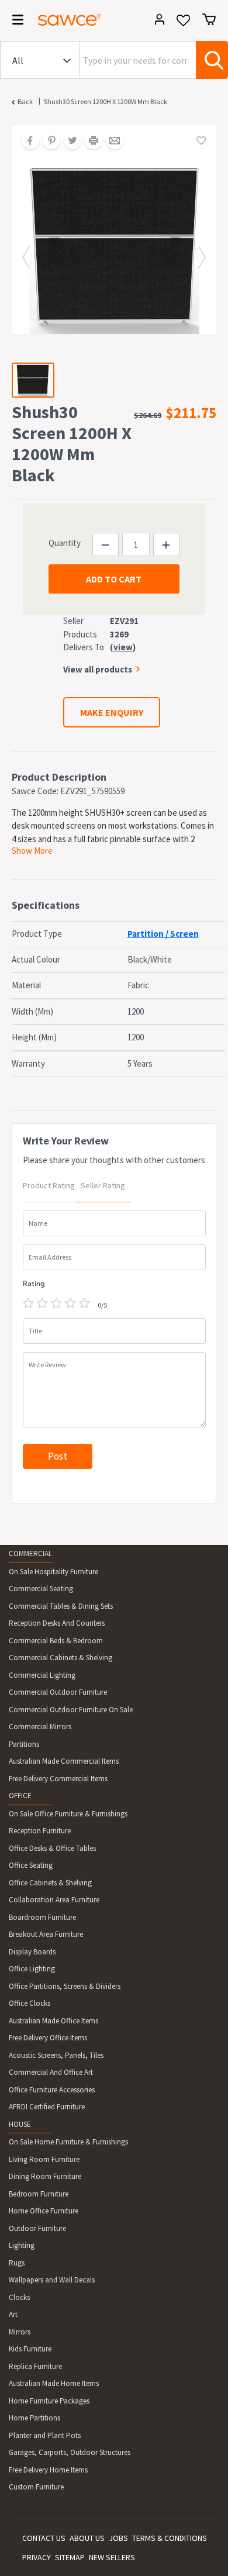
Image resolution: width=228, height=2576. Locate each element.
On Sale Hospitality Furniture (53, 1572)
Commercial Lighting (42, 1675)
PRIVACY (37, 2557)
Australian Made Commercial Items (64, 1761)
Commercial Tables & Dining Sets (61, 1606)
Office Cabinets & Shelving (50, 1883)
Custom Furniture (36, 2487)
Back (25, 101)
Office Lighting (32, 1969)
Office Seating (31, 1865)
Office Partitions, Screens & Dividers (65, 1986)
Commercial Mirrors (40, 1727)
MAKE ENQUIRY (112, 712)
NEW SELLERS (112, 2557)
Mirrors (20, 2332)
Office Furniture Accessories (52, 2090)
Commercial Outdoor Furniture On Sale (71, 1710)
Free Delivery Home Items (48, 2470)
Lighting (22, 2245)
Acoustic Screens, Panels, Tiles (56, 2055)
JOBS (118, 2538)
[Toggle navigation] (14, 22)
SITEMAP (70, 2557)
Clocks (19, 2297)
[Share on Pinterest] (47, 142)
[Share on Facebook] (26, 142)
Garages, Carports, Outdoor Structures (70, 2452)
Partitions (24, 1744)
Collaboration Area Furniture (54, 1900)
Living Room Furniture (44, 2159)
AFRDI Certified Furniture (47, 2107)
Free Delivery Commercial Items (58, 1779)
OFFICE (20, 1796)
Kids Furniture (30, 2349)
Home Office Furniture (44, 2211)
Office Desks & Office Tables (52, 1848)
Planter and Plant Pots (45, 2435)
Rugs (17, 2263)
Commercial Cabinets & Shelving (61, 1658)
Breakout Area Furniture (46, 1934)
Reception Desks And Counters (57, 1623)
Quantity (65, 543)
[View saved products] (183, 24)
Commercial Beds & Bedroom (56, 1641)
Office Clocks (30, 2003)
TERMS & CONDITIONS (170, 2538)
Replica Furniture (35, 2366)
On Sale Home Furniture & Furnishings (68, 2142)
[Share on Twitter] (68, 142)
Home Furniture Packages (49, 2401)
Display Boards (32, 1952)
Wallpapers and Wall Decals (52, 2280)
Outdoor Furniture (37, 2228)
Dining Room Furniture (45, 2176)
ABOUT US (87, 2538)
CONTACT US (44, 2538)
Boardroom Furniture (42, 1917)
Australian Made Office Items (53, 2021)
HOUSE (20, 2124)
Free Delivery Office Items (48, 2038)
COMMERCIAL (30, 1553)
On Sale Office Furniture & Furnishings (68, 1814)
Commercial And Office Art (51, 2072)
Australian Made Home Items (54, 2383)
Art (13, 2314)
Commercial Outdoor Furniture (58, 1692)
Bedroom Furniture (39, 2194)
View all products (98, 669)
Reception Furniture (40, 1831)
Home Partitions (34, 2418)
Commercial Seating (41, 1589)
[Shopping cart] (209, 19)
